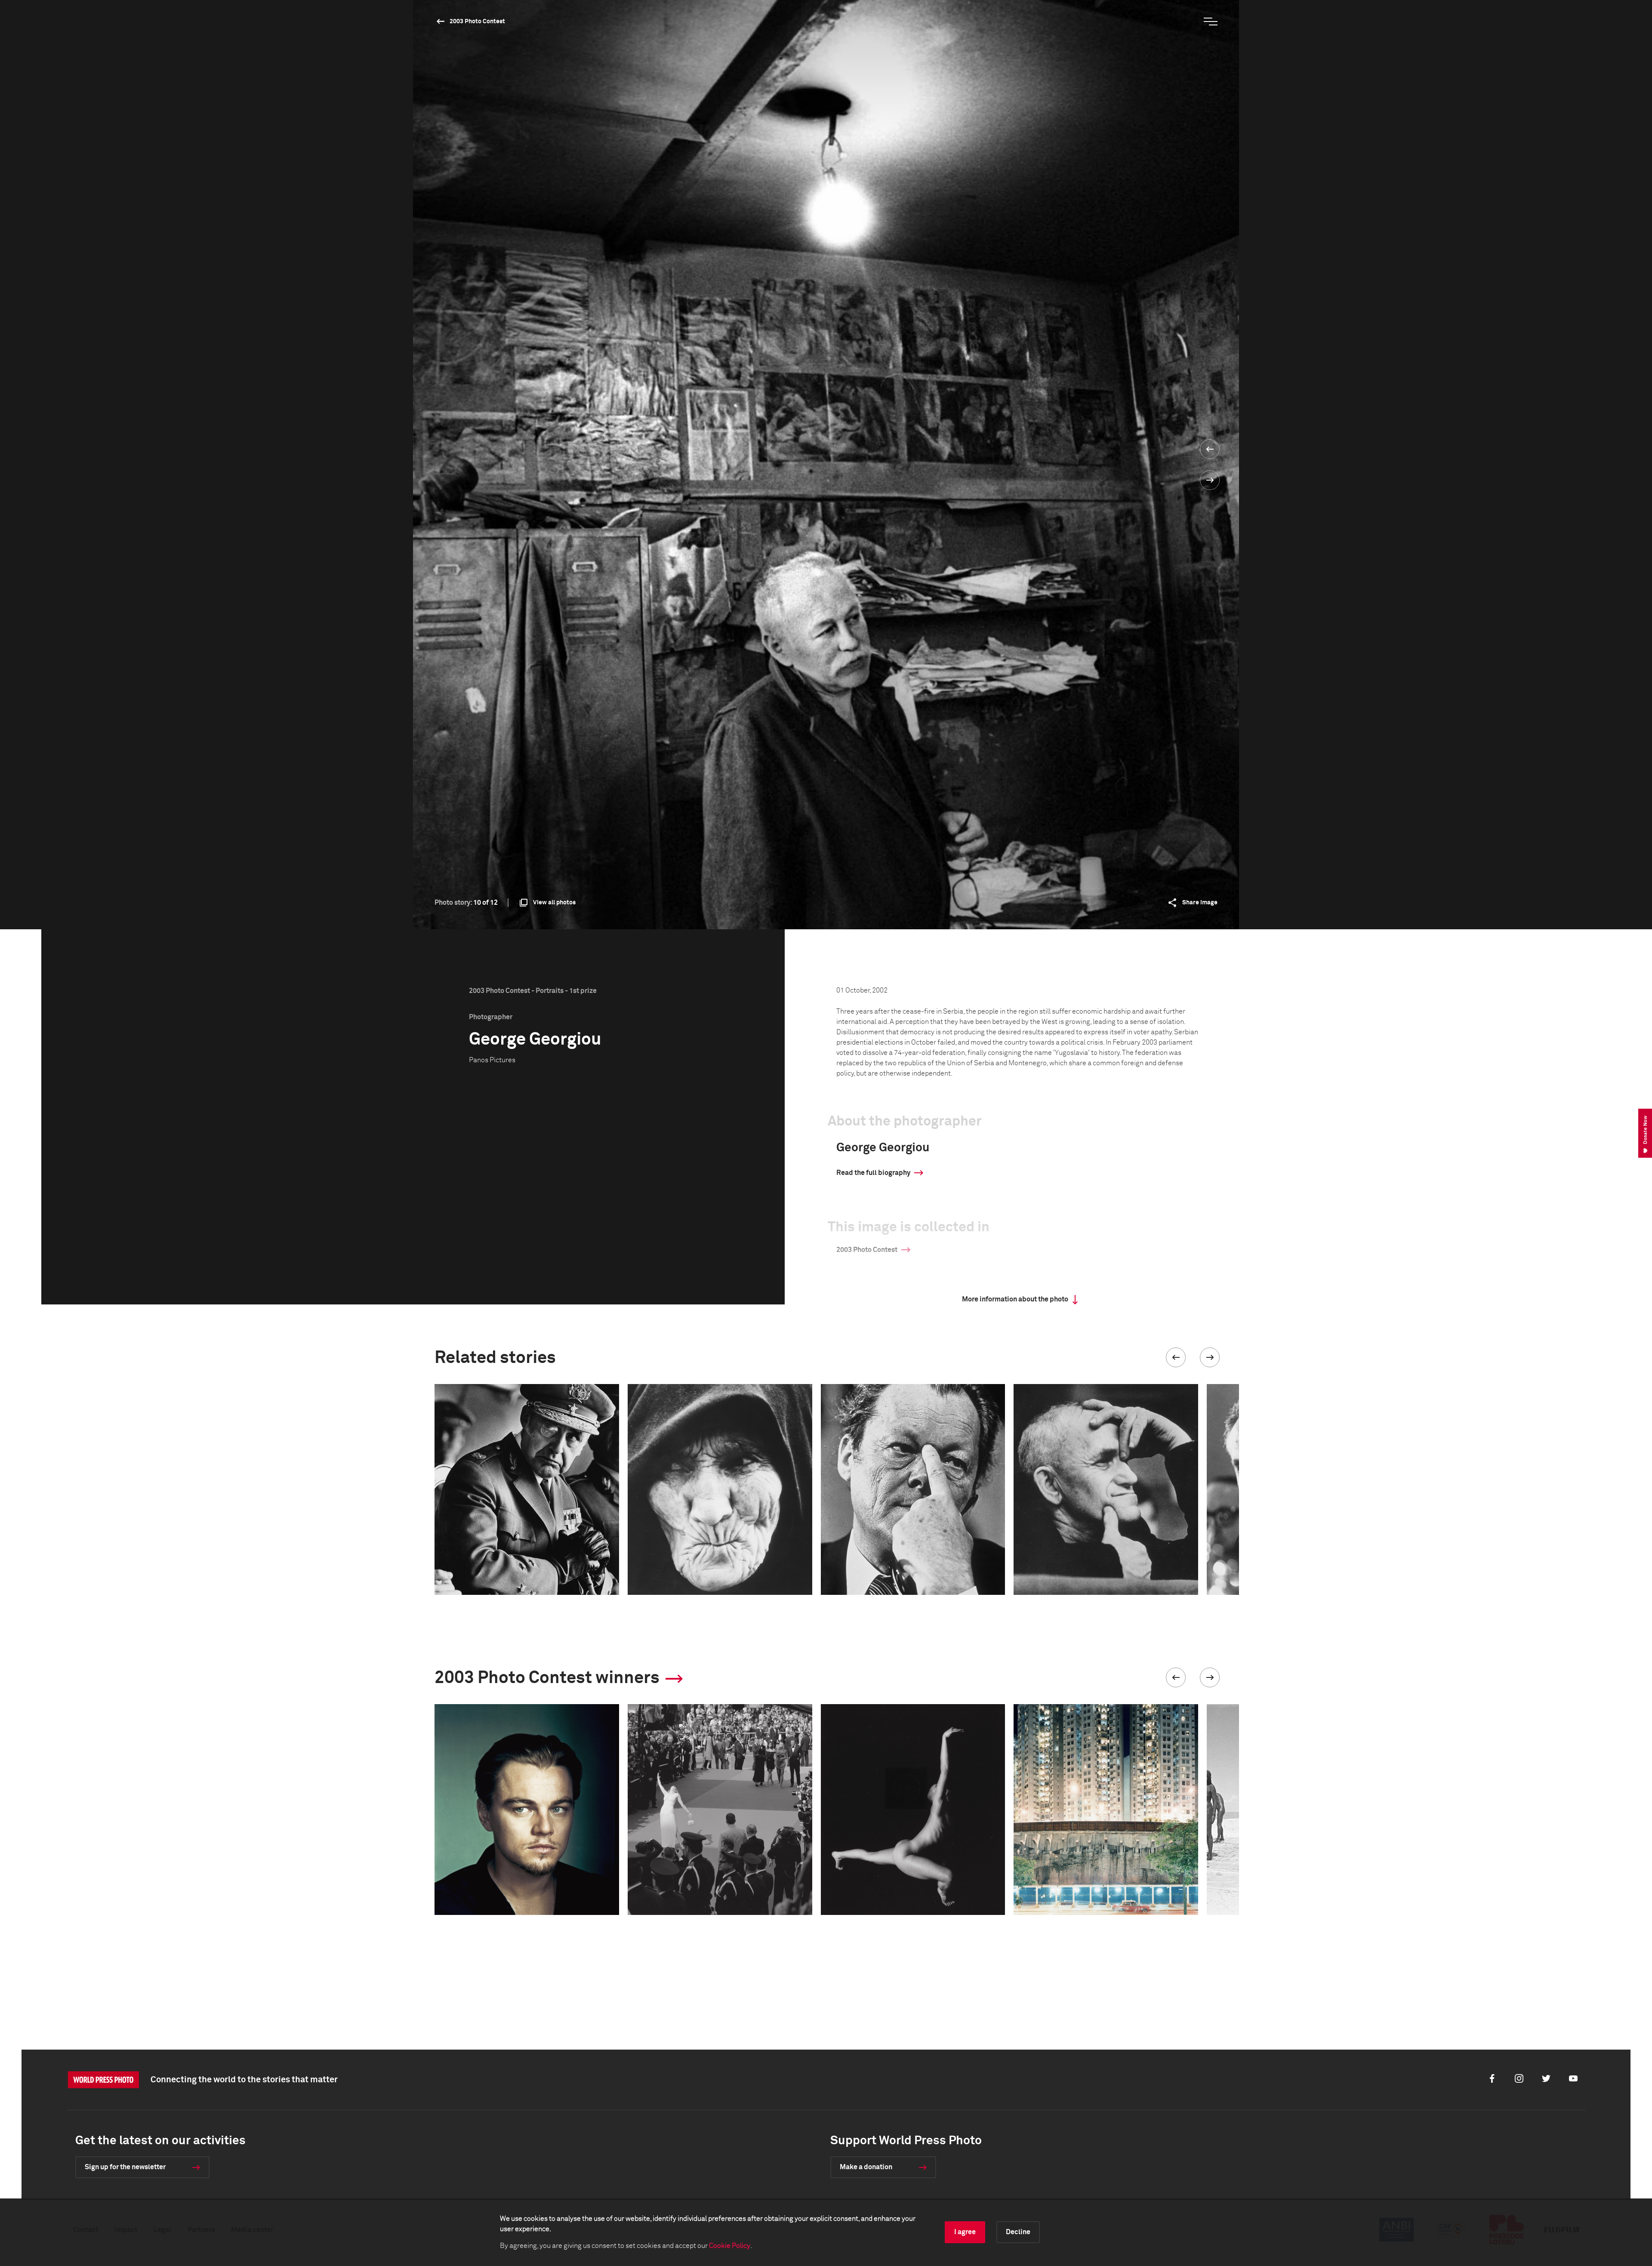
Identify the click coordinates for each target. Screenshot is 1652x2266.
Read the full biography (873, 1173)
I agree (965, 2232)
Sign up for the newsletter (125, 2167)
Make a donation (866, 2167)
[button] (1176, 1357)
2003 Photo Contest (477, 22)
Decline (1018, 2232)
